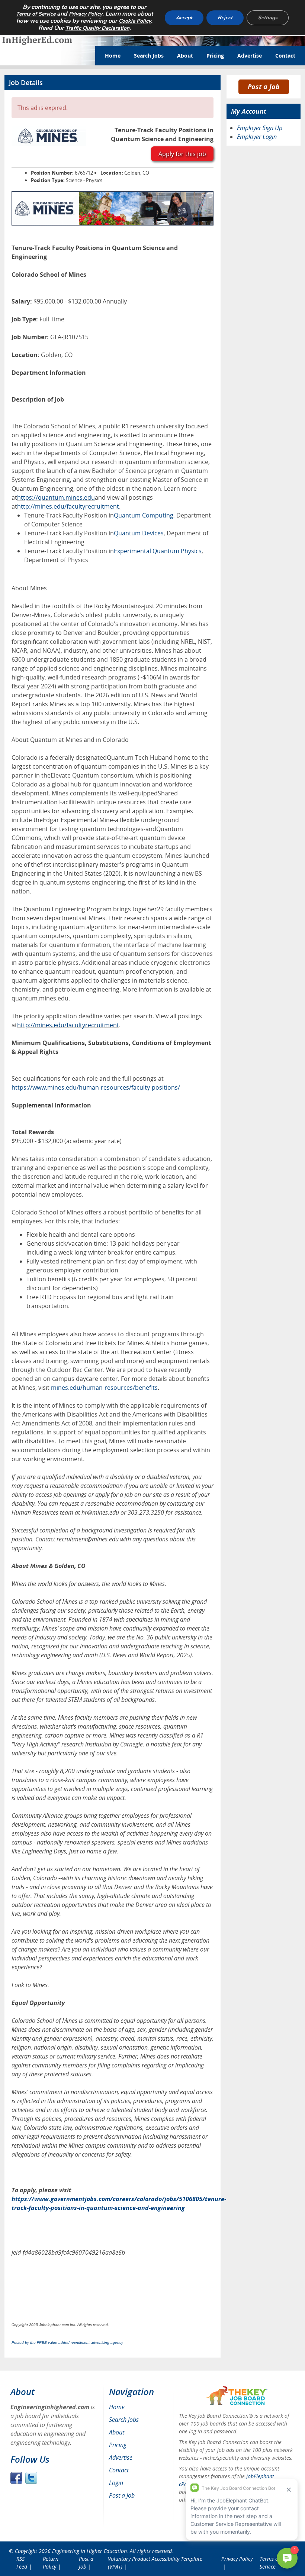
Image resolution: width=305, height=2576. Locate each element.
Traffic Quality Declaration (97, 28)
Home (113, 56)
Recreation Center (146, 1352)
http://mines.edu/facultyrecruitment (68, 506)
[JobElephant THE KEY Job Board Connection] (237, 2389)
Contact (285, 56)
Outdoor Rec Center (75, 1370)
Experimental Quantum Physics (158, 551)
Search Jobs (149, 56)
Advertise (250, 56)
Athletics (158, 1343)
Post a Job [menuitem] (122, 2495)
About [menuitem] (117, 2432)
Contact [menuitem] (119, 2470)
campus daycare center (85, 1379)
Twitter (31, 2478)
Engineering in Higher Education (89, 2551)
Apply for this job (182, 154)
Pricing (215, 56)
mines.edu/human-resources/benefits (104, 1388)
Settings (268, 18)
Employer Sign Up (260, 128)
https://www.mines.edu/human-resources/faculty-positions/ (96, 1087)
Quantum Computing (144, 515)
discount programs (152, 1334)
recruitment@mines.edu (88, 1539)
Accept (184, 18)
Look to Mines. (30, 1985)
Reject (225, 18)
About (185, 56)
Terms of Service (36, 14)
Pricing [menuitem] (118, 2445)
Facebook (16, 2478)
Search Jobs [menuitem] (124, 2420)
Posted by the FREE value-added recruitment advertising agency (67, 2343)
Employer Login (257, 137)
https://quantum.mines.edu (56, 497)
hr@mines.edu (100, 1512)
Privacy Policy (86, 14)
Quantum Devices (139, 533)
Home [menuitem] (117, 2407)
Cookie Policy (135, 21)
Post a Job (264, 87)
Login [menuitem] (116, 2483)
